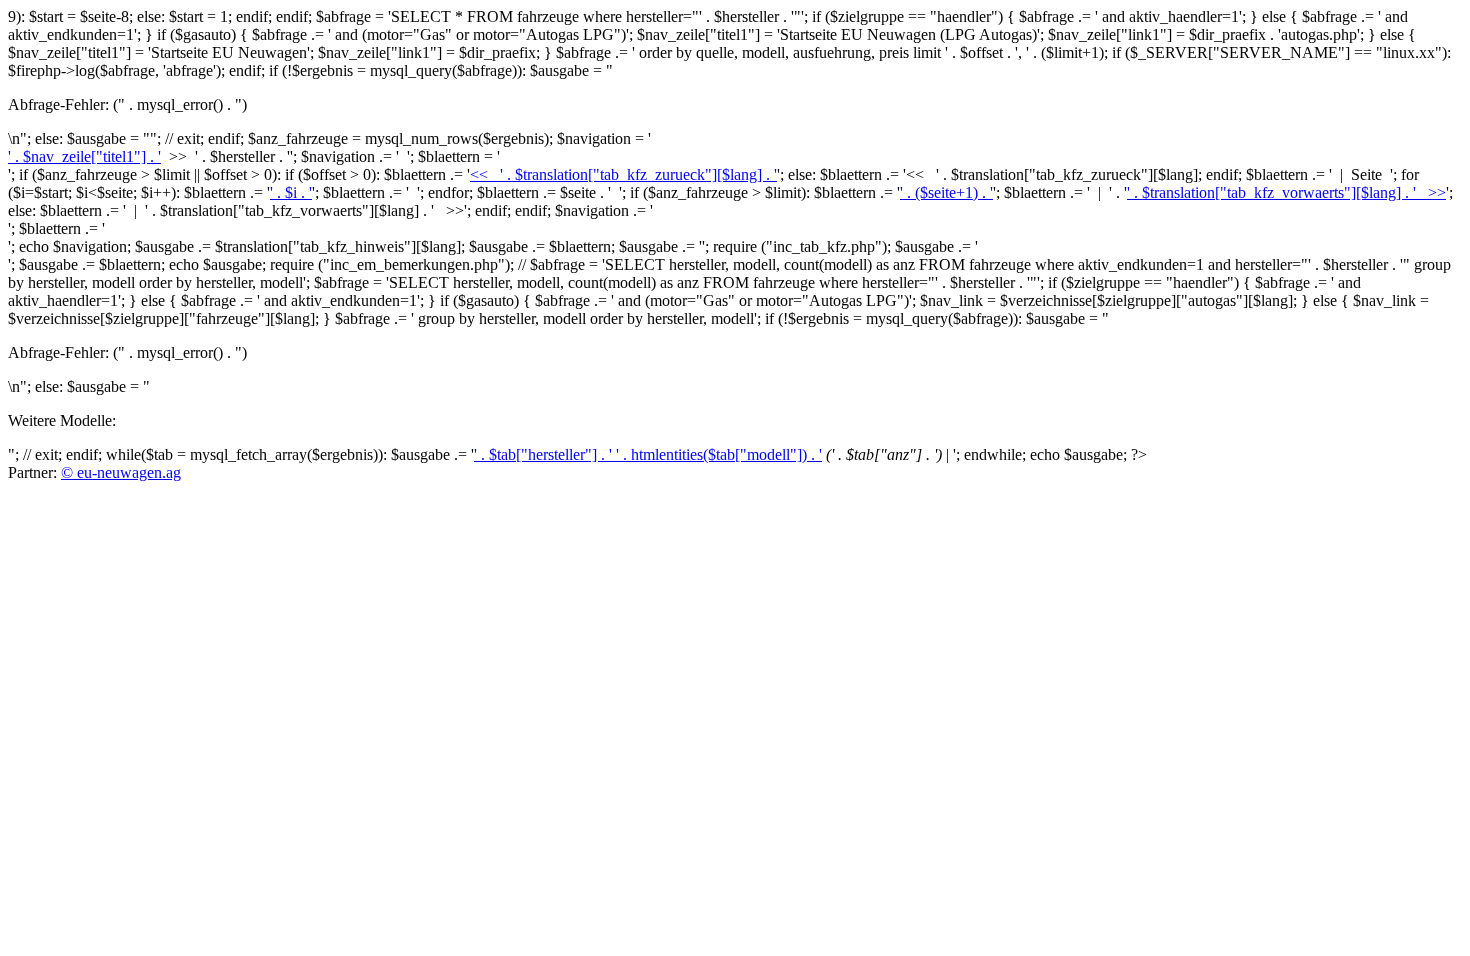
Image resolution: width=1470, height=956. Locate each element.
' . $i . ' (291, 192)
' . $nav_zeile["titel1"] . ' (84, 156)
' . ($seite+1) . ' (946, 192)
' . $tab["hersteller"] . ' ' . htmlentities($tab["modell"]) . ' (648, 454)
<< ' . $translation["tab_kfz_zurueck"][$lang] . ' (623, 174)
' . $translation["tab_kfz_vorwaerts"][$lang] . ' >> (1286, 192)
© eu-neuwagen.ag (121, 472)
